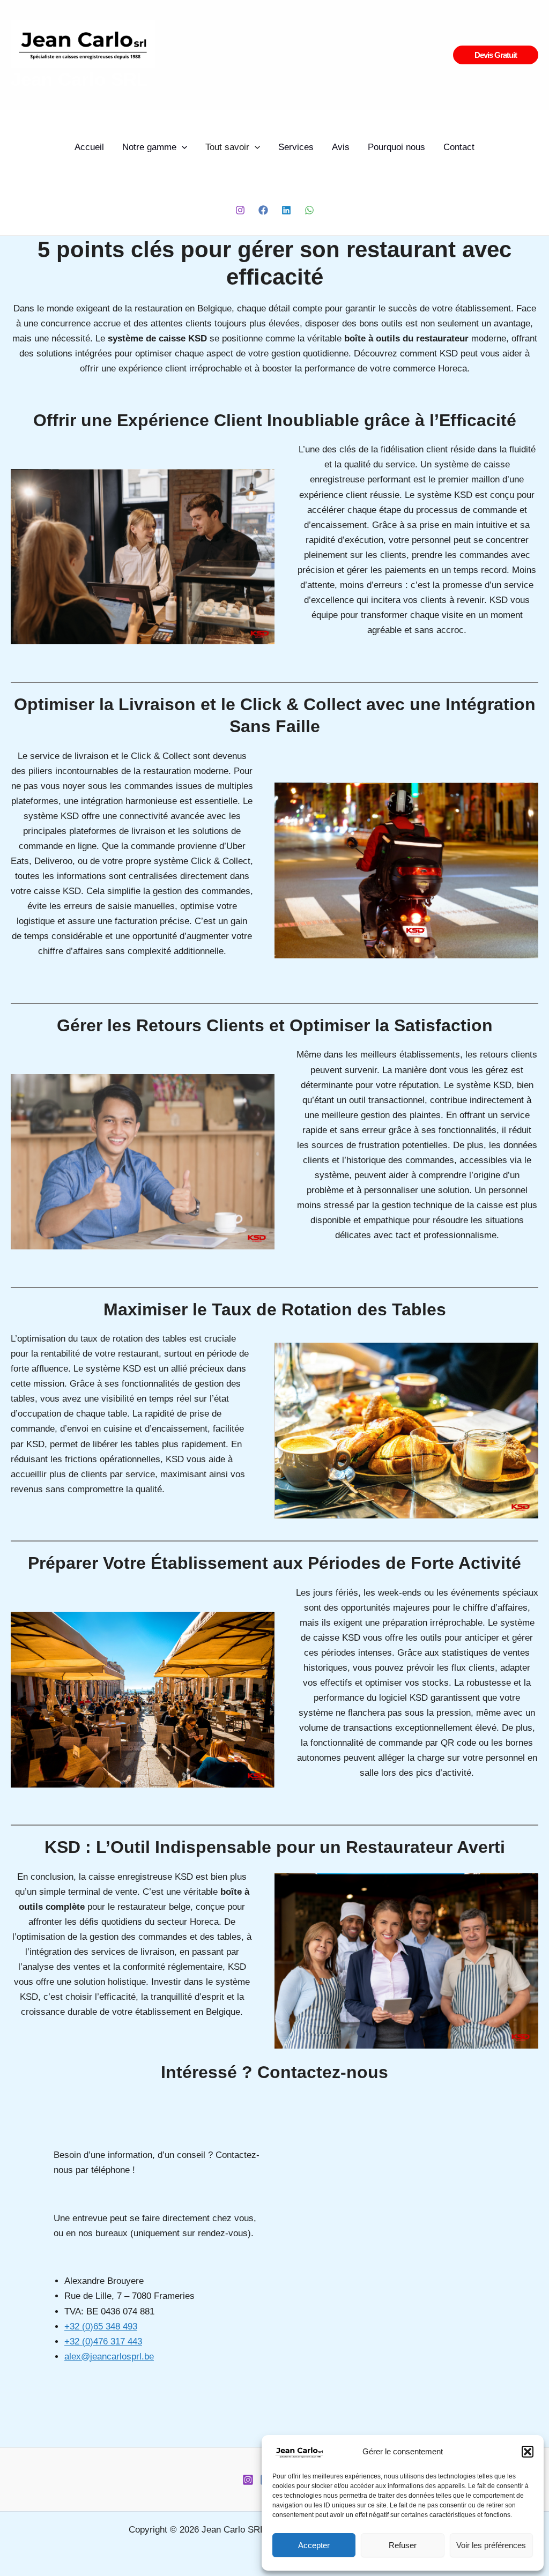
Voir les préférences (491, 2545)
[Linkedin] (286, 210)
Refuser (403, 2545)
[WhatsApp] (309, 210)
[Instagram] (240, 210)
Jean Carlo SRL (79, 79)
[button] (528, 2452)
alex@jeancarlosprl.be (109, 2357)
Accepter (314, 2545)
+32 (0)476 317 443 (103, 2342)
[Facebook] (263, 210)
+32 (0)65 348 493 (101, 2326)
